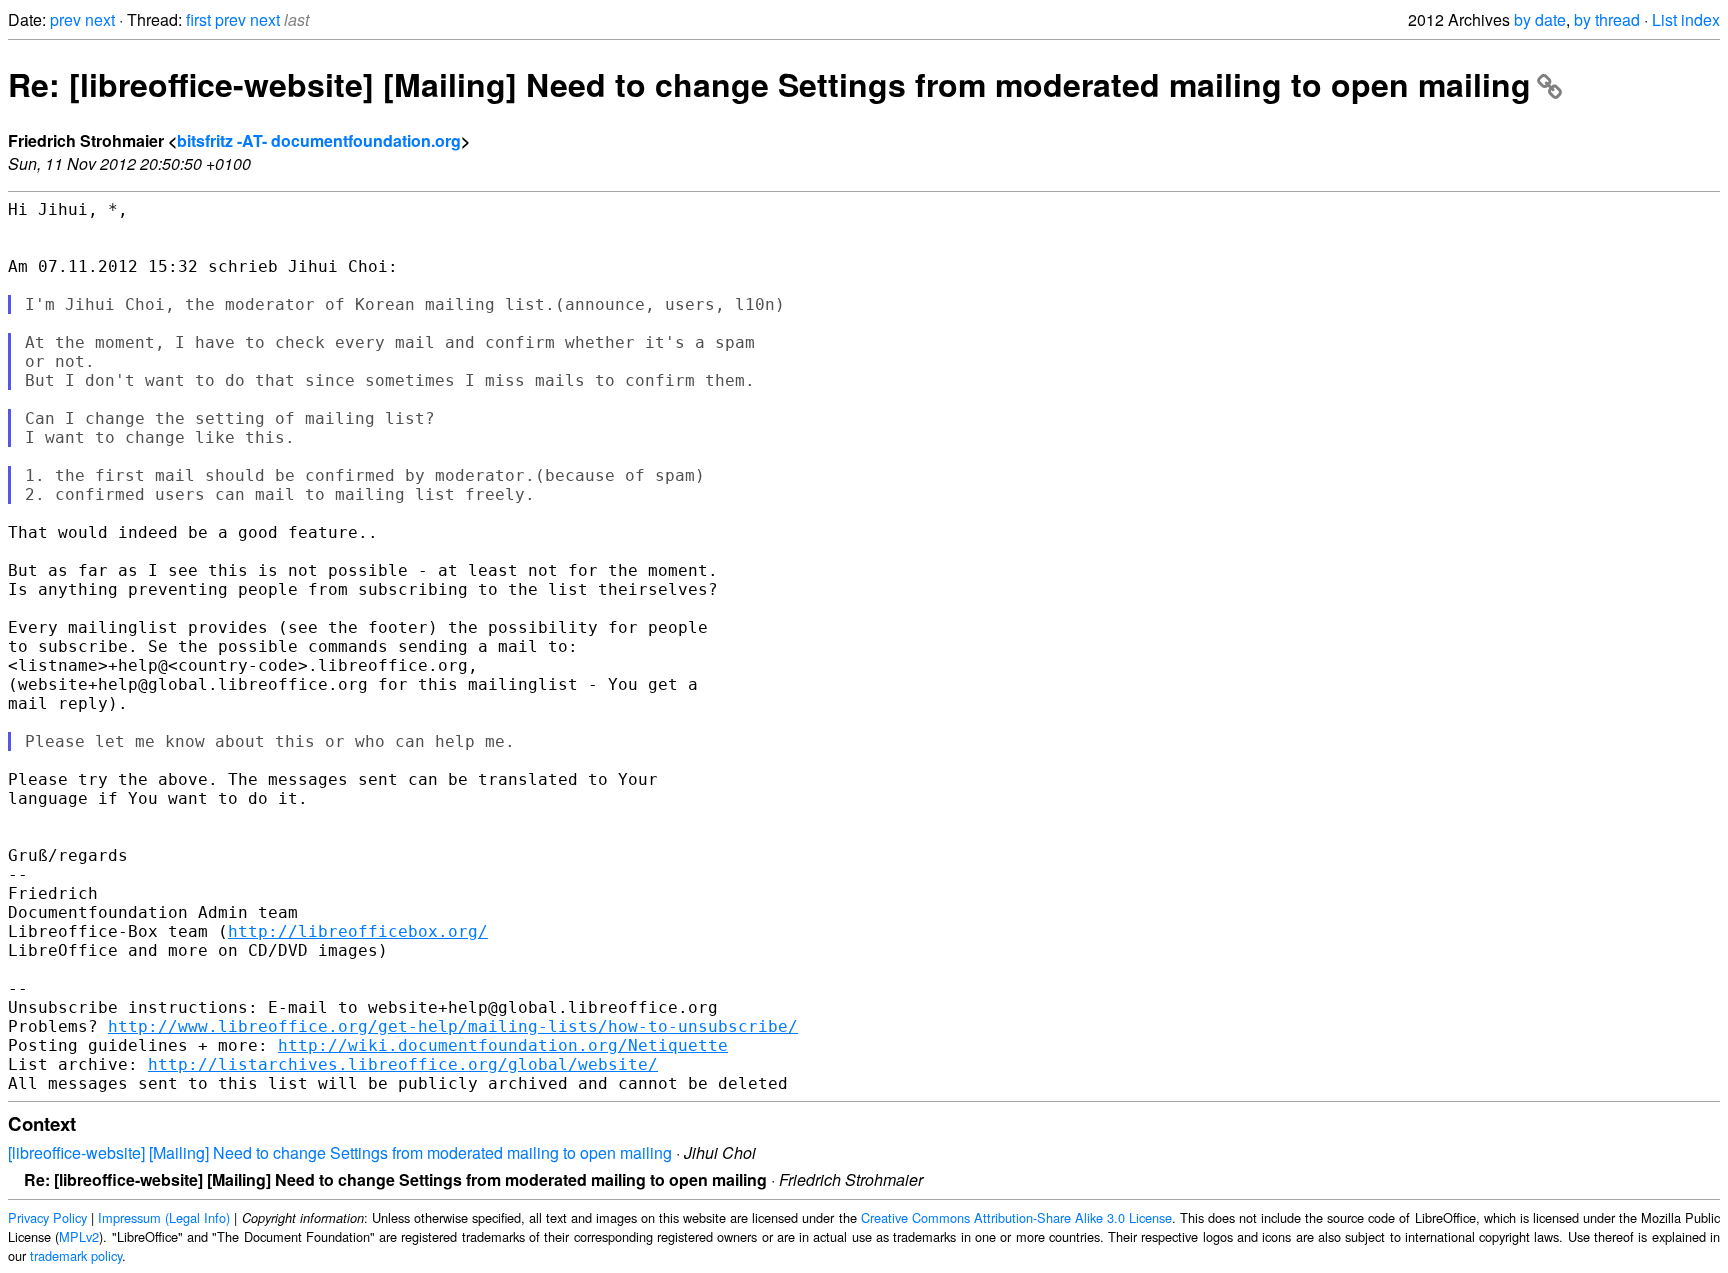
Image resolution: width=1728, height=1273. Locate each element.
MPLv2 (79, 1236)
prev (65, 19)
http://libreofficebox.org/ (358, 931)
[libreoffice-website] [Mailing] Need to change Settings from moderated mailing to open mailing (340, 1152)
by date (1540, 19)
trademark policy (76, 1255)
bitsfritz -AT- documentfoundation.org (319, 140)
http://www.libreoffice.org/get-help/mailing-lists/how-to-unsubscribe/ (453, 1026)
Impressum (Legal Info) (164, 1217)
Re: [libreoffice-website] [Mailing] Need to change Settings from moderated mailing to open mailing (769, 84)
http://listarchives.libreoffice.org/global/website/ (403, 1064)
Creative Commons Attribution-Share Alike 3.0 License (1016, 1217)
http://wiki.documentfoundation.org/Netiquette (503, 1045)
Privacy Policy (47, 1217)
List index (1686, 19)
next (100, 19)
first (198, 19)
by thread (1607, 19)
